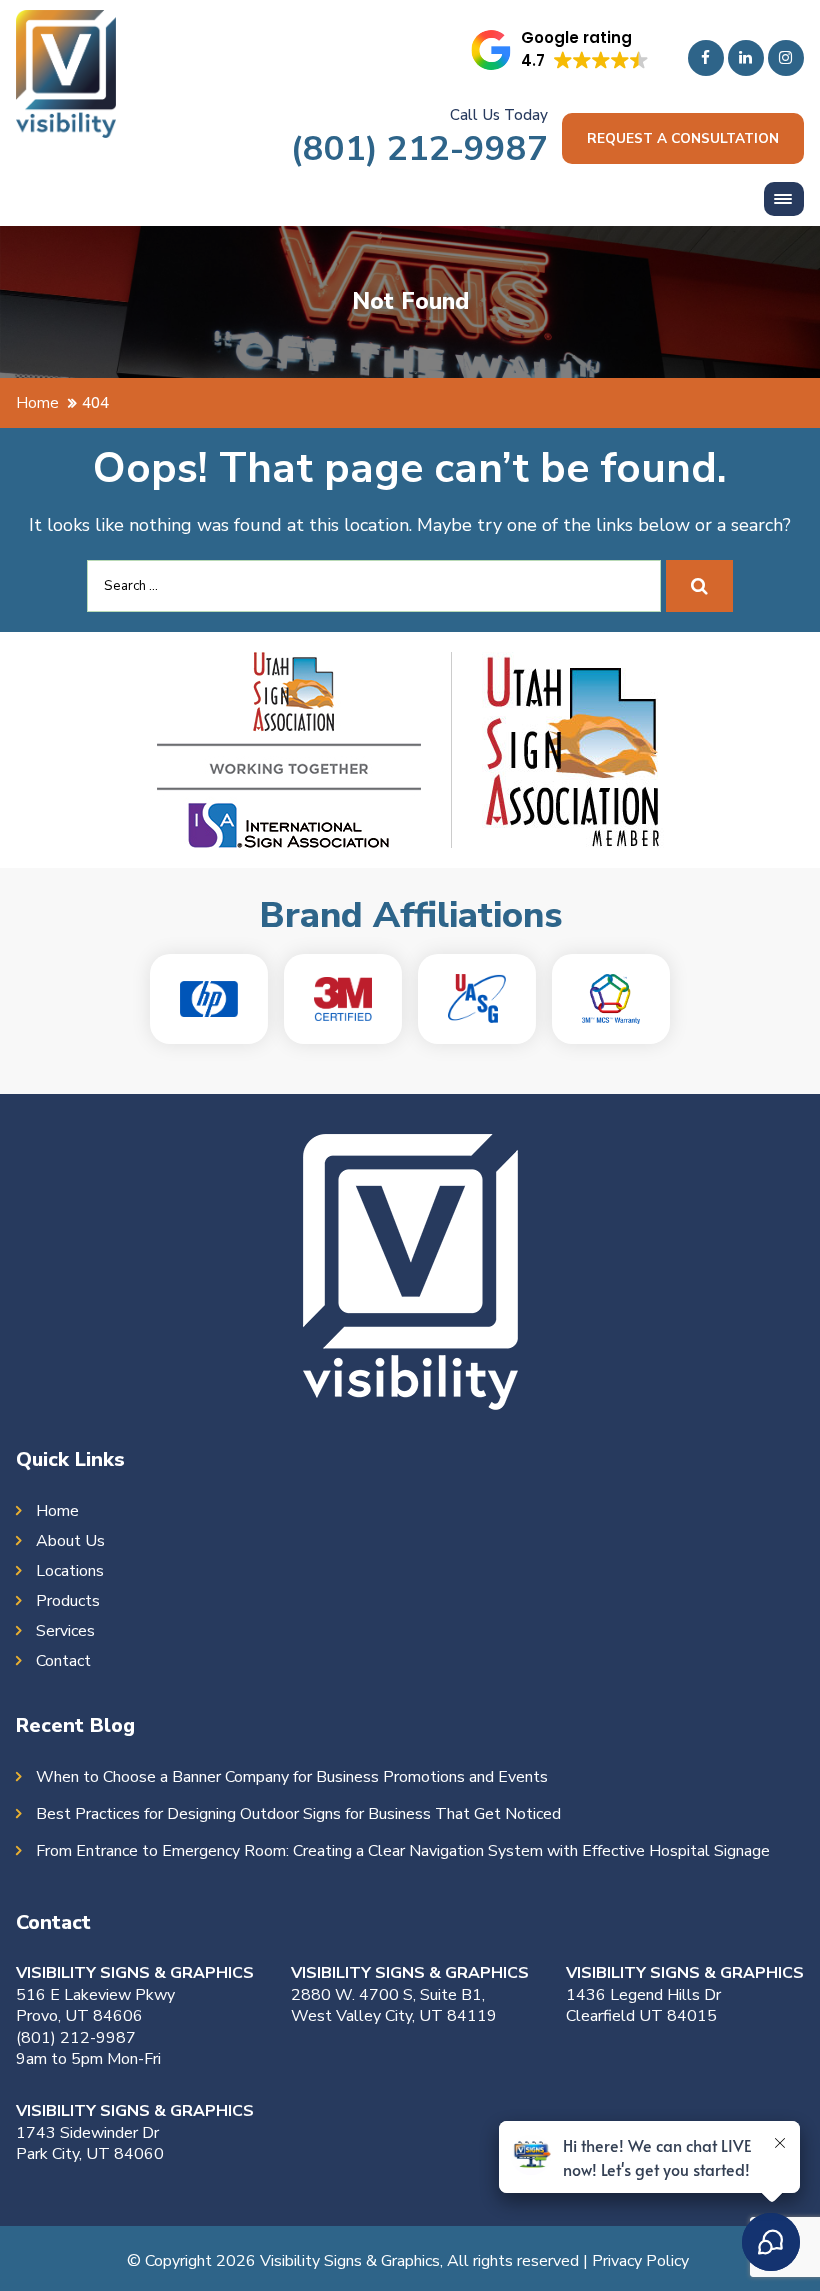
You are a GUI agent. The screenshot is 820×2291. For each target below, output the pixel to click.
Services (65, 1631)
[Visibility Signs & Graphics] (66, 25)
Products (68, 1601)
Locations (70, 1571)
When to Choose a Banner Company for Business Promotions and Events (292, 1777)
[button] (560, 50)
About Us (70, 1541)
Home (57, 1511)
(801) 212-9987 (419, 148)
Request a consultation (683, 138)
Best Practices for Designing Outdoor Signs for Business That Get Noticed (298, 1814)
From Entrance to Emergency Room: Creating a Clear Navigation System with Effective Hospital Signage (403, 1851)
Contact (63, 1661)
